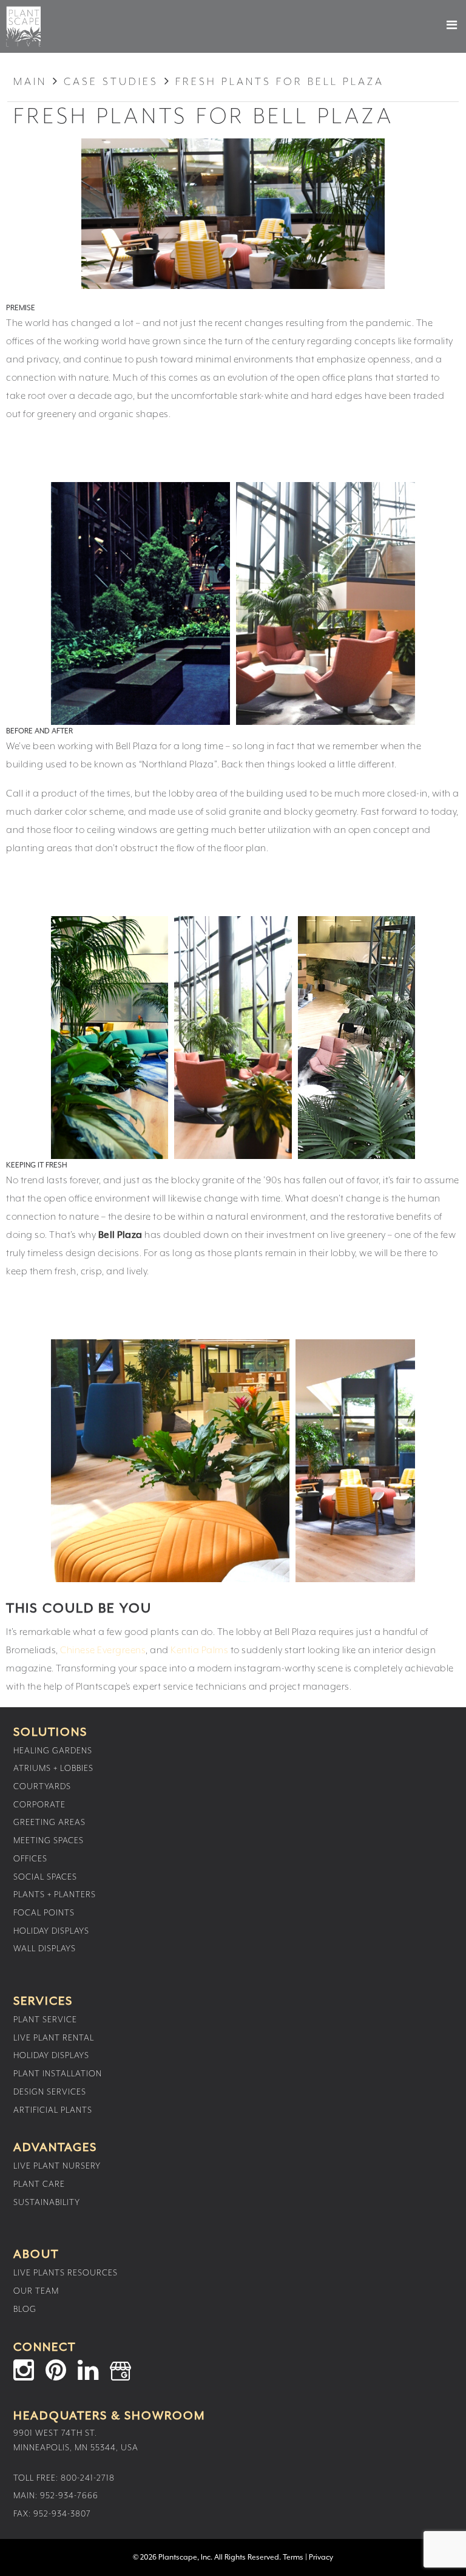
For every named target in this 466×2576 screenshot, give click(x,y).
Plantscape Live (23, 26)
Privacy (321, 2557)
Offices (30, 1859)
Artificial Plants (53, 2110)
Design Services (50, 2092)
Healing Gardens (53, 1751)
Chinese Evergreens (103, 1651)
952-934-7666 (69, 2496)
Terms (293, 2557)
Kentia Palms (199, 1651)
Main (30, 82)
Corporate (39, 1805)
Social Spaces (45, 1877)
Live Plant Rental (54, 2038)
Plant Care (39, 2184)
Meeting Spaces (49, 1841)
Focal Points (44, 1913)
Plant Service (45, 2020)
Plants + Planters (55, 1895)
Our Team (36, 2291)
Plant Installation (58, 2074)
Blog (25, 2309)
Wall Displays (45, 1949)
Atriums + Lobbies (53, 1769)
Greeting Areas (49, 1823)
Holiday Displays (51, 1931)
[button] (441, 25)
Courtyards (42, 1787)
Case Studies (111, 82)
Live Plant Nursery (57, 2166)
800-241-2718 (88, 2478)
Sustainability (47, 2203)
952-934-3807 (62, 2514)
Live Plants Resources (66, 2273)
